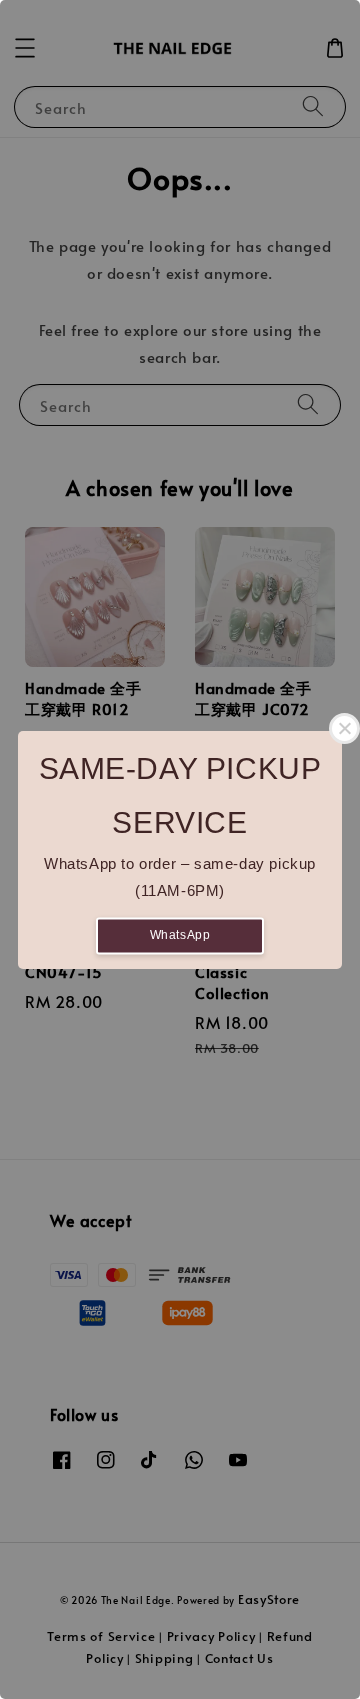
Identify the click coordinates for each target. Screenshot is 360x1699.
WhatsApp (180, 935)
